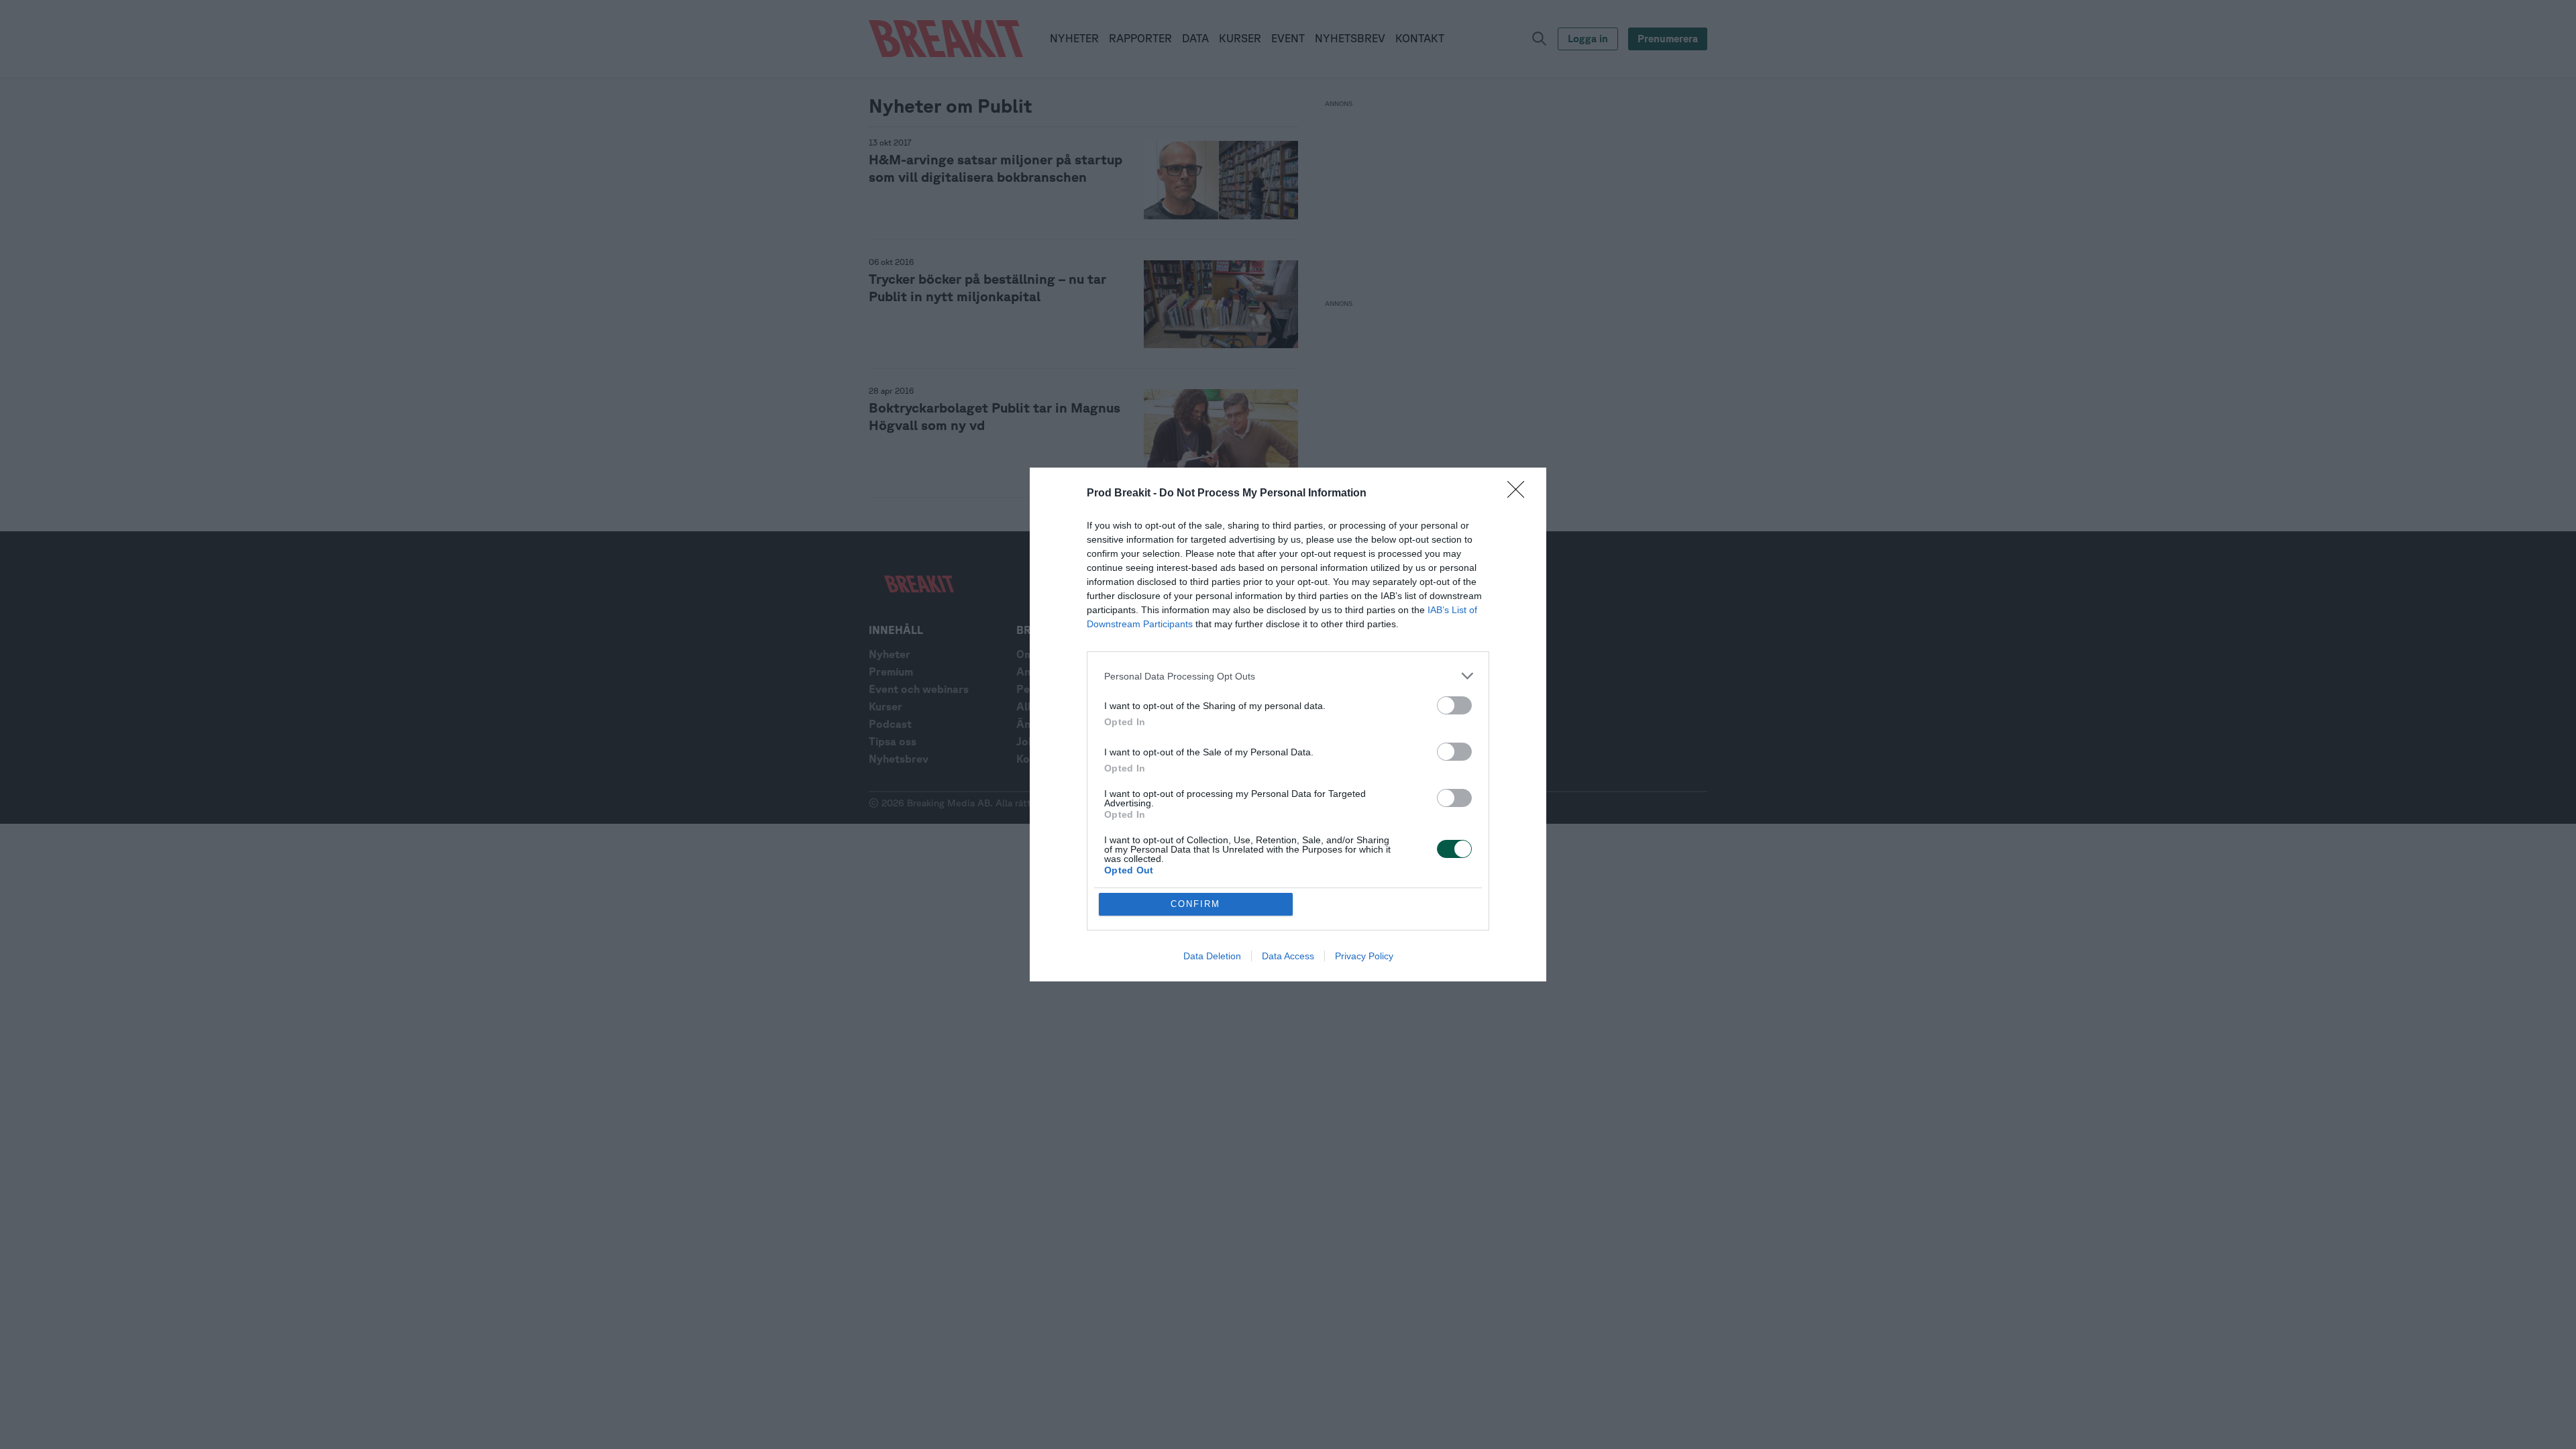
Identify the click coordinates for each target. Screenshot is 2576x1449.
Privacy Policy (1364, 956)
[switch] (1454, 705)
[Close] (1520, 494)
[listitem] (1288, 676)
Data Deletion (1212, 956)
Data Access (1288, 956)
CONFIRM (1195, 904)
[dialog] (1288, 724)
